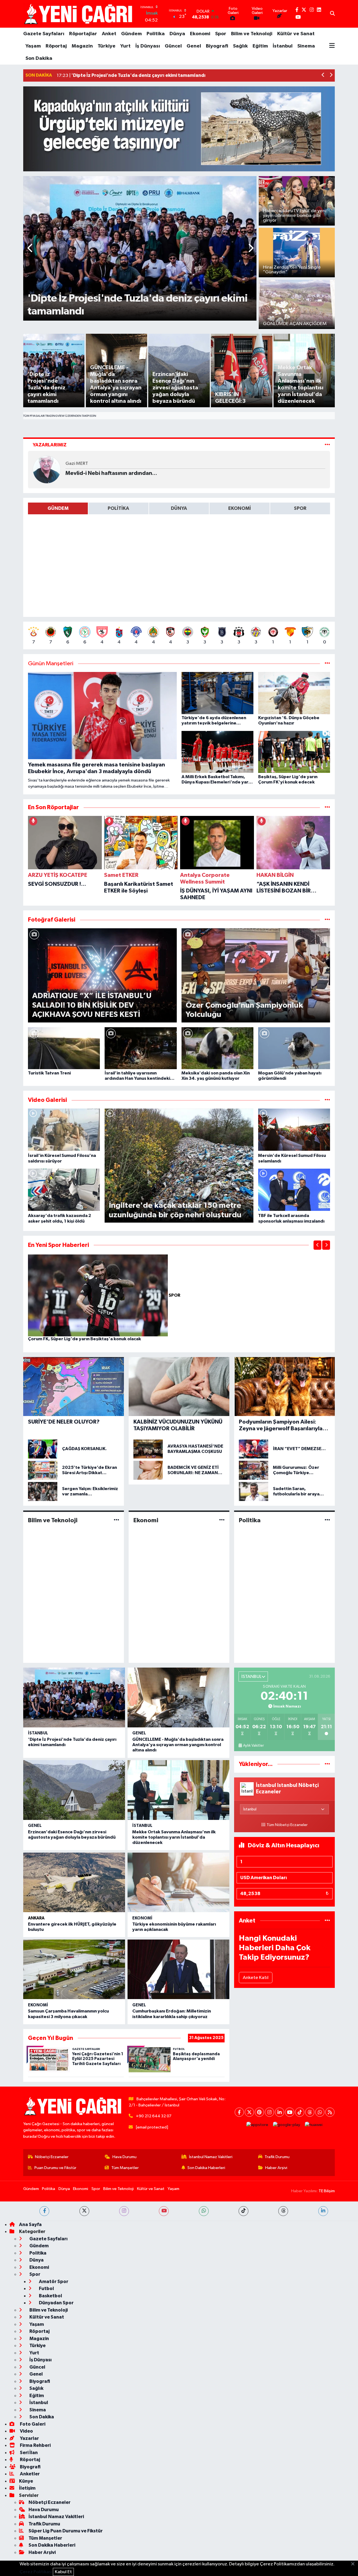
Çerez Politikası (36, 2572)
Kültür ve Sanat (296, 34)
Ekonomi (200, 34)
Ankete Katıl (256, 1978)
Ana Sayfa (30, 2225)
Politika (156, 34)
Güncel (173, 46)
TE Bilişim (327, 2191)
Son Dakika (39, 58)
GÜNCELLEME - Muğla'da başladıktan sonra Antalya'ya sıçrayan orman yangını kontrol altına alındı (178, 1745)
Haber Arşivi (276, 2168)
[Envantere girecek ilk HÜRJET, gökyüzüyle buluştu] (74, 1883)
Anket (109, 34)
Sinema (306, 46)
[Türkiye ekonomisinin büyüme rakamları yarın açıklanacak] (178, 1883)
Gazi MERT (77, 464)
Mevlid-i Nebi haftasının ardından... (111, 473)
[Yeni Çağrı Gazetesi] (79, 14)
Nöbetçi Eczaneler (52, 2157)
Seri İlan (28, 2453)
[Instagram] (269, 2112)
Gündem (131, 34)
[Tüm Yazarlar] (327, 445)
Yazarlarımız (50, 445)
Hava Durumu (124, 2157)
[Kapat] (355, 2564)
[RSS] (330, 2112)
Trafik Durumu (277, 2157)
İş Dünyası (148, 46)
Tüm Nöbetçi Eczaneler (287, 1825)
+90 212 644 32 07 (154, 2116)
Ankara (36, 1918)
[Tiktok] (300, 2112)
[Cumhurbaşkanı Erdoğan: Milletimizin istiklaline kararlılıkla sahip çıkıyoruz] (178, 1969)
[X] (249, 2112)
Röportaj (56, 46)
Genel (194, 46)
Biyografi (217, 46)
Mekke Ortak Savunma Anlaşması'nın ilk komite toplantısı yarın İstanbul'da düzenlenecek (174, 1837)
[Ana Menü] (332, 46)
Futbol (46, 2289)
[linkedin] (323, 2211)
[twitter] (84, 2211)
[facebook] (44, 2211)
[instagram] (124, 2211)
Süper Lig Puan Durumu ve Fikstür (66, 2531)
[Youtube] (290, 2112)
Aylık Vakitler (253, 1746)
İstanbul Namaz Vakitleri (211, 2157)
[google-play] (287, 2125)
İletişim (27, 2488)
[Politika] (327, 1520)
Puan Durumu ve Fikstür (55, 2168)
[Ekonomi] (222, 1520)
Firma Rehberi (35, 2445)
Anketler (29, 2474)
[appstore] (257, 2125)
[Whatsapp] (320, 2112)
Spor (221, 34)
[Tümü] (327, 807)
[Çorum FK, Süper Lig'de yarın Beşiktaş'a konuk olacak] (98, 1295)
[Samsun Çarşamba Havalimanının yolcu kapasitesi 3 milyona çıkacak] (74, 1969)
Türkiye (107, 46)
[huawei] (314, 2125)
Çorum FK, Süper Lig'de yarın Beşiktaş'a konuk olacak (84, 1339)
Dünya (177, 34)
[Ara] (332, 14)
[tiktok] (243, 2211)
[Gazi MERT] (47, 469)
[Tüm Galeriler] (327, 920)
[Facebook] (239, 2112)
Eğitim (260, 46)
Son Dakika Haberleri (206, 2168)
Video (26, 2431)
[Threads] (310, 2112)
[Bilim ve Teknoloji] (116, 1520)
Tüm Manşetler (125, 2168)
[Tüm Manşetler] (327, 664)
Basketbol (50, 2296)
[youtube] (164, 2211)
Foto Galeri (32, 2424)
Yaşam (33, 46)
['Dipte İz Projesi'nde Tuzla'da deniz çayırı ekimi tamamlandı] (74, 1697)
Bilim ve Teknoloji (252, 34)
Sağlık (240, 46)
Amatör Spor (53, 2282)
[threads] (283, 2211)
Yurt (125, 46)
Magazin (82, 46)
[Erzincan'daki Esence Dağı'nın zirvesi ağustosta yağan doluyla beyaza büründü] (74, 1790)
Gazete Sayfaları (44, 34)
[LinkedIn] (280, 2112)
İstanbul (283, 46)
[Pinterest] (259, 2112)
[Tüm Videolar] (327, 1100)
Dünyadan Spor (56, 2303)
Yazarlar (29, 2438)
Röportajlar (83, 34)
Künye (26, 2481)
